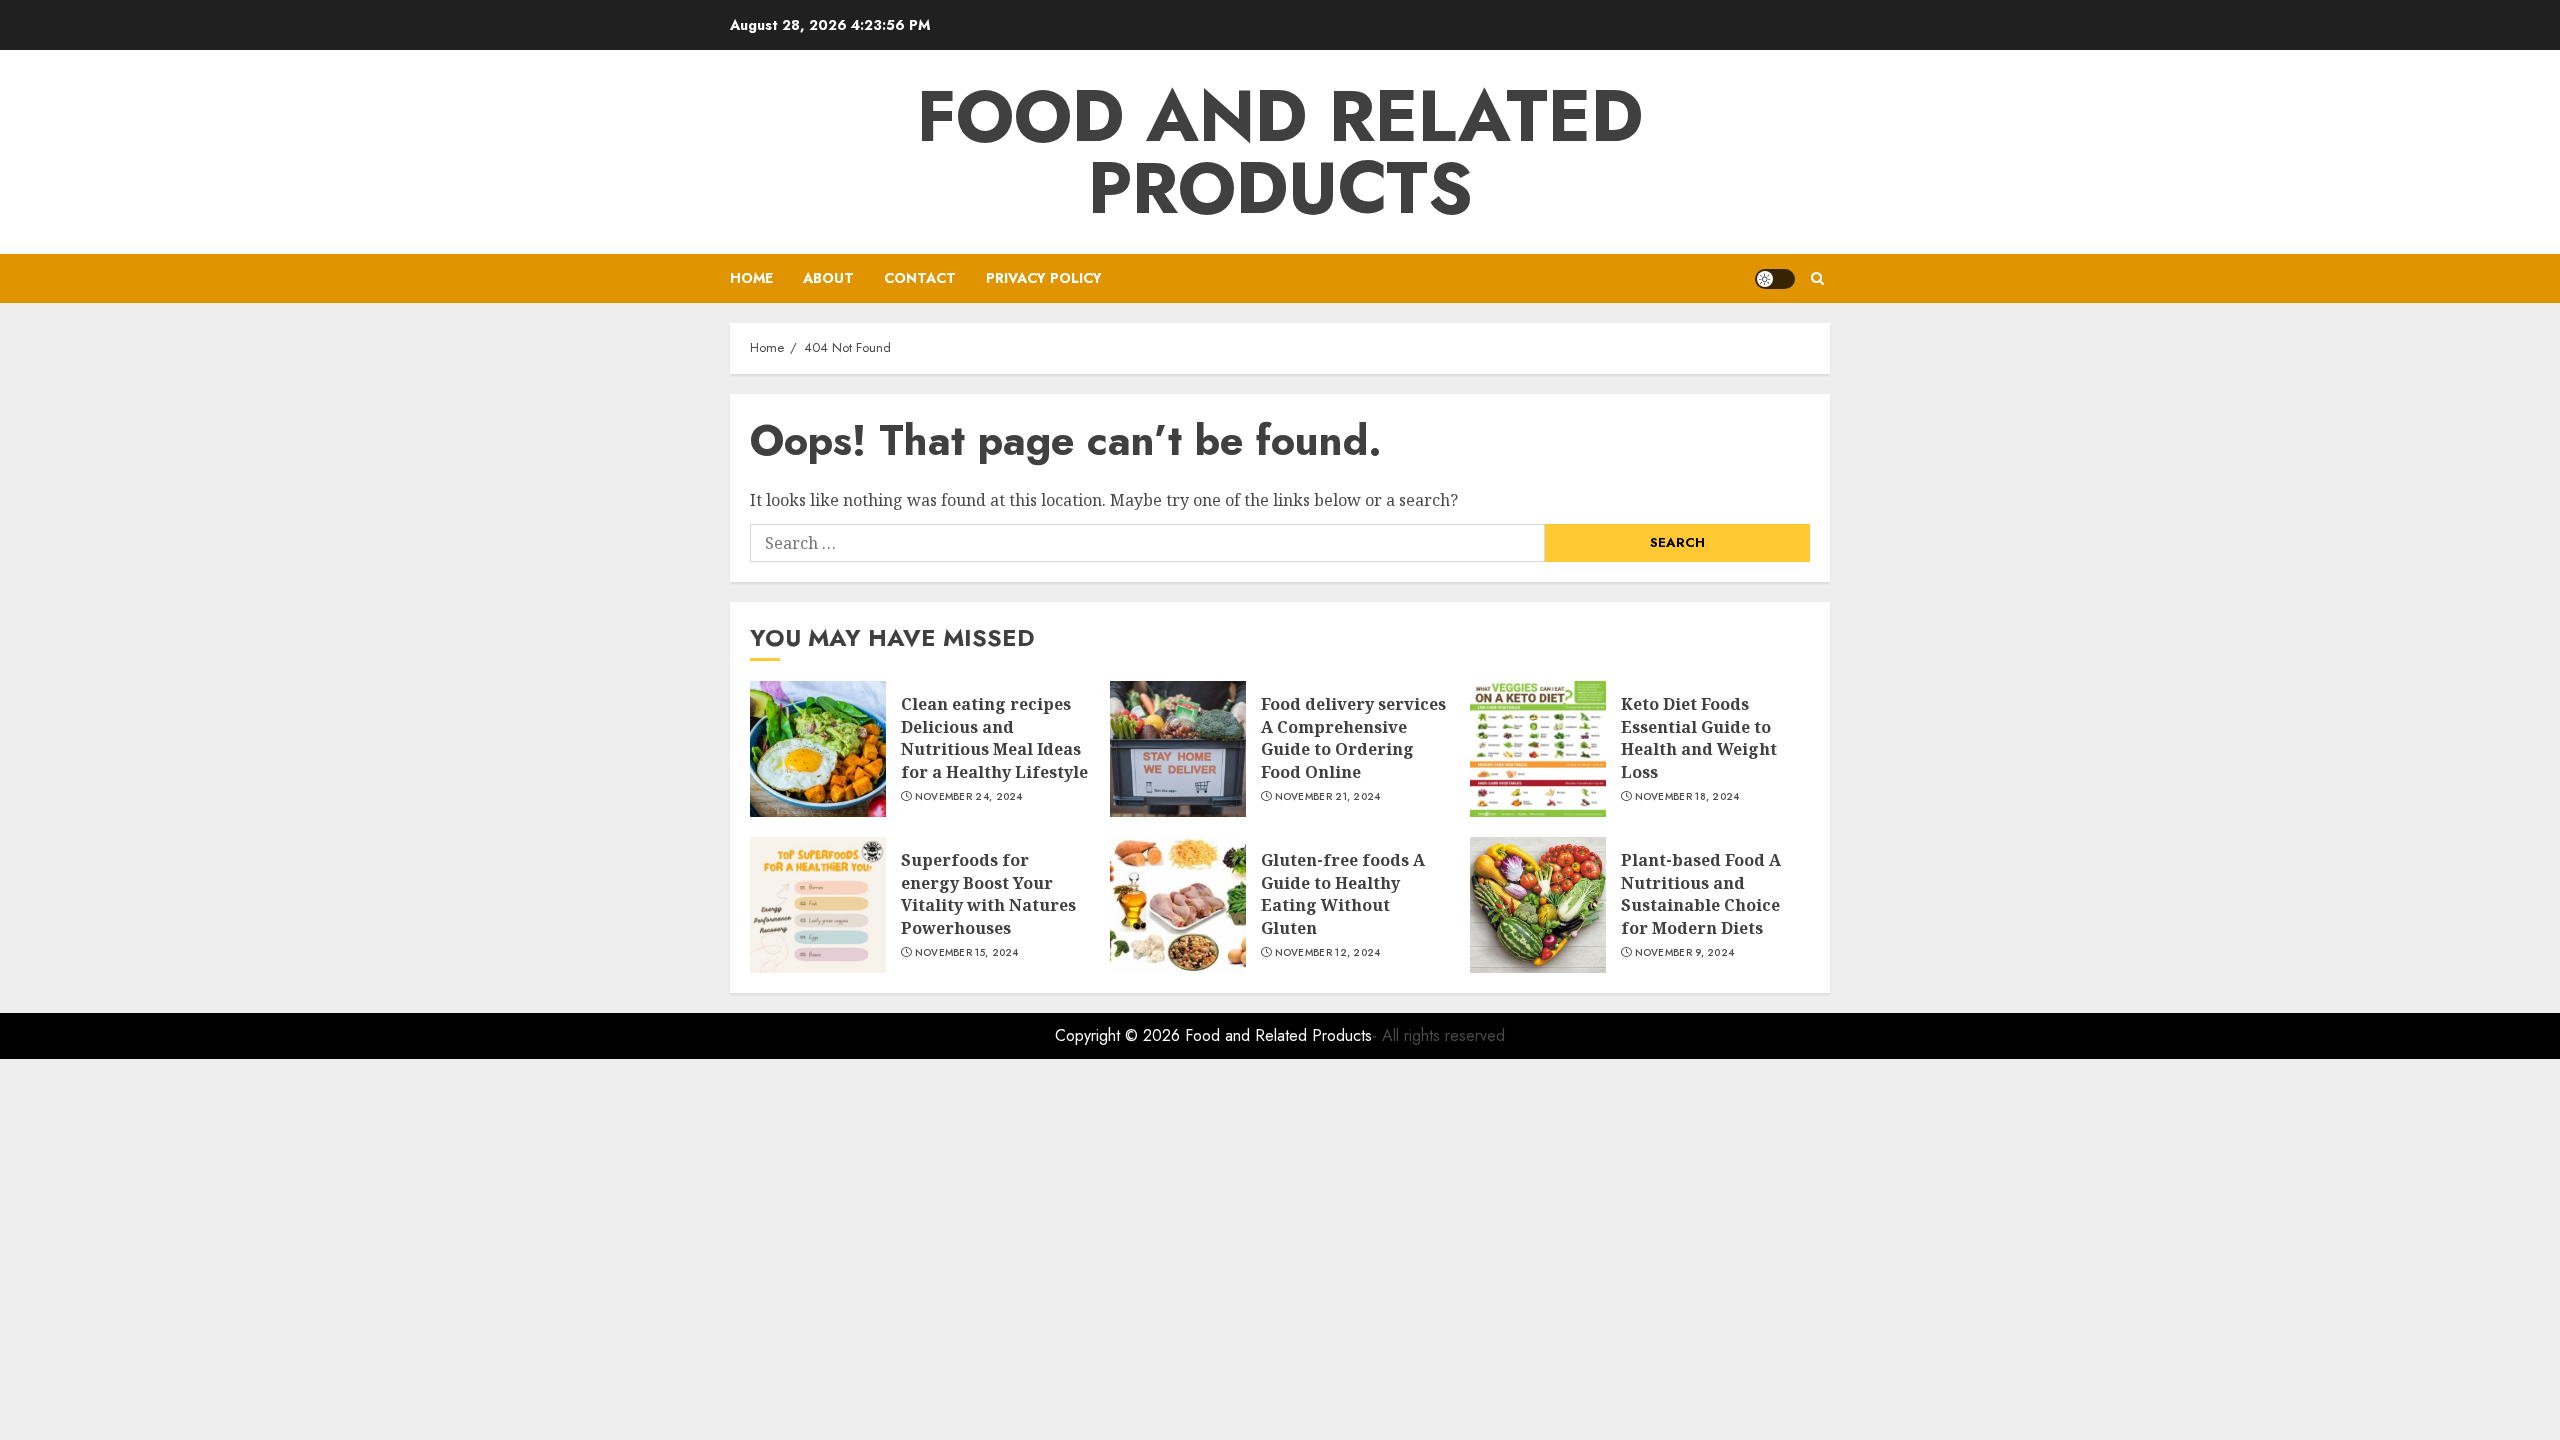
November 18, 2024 (1687, 797)
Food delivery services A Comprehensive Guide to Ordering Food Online (1353, 737)
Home (751, 278)
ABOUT (828, 278)
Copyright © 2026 (1120, 1035)
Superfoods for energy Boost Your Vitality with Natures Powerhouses (988, 893)
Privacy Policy (1044, 278)
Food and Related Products (1280, 152)
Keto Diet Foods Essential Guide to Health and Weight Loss (1699, 737)
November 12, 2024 (1328, 953)
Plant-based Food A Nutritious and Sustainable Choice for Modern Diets (1701, 893)
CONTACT (920, 278)
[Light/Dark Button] (1775, 279)
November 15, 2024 (967, 953)
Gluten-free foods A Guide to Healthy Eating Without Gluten (1343, 893)
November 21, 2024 (1328, 797)
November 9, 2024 (1685, 953)
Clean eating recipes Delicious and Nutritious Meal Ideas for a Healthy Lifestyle (994, 737)
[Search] (1817, 278)
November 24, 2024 (969, 797)
